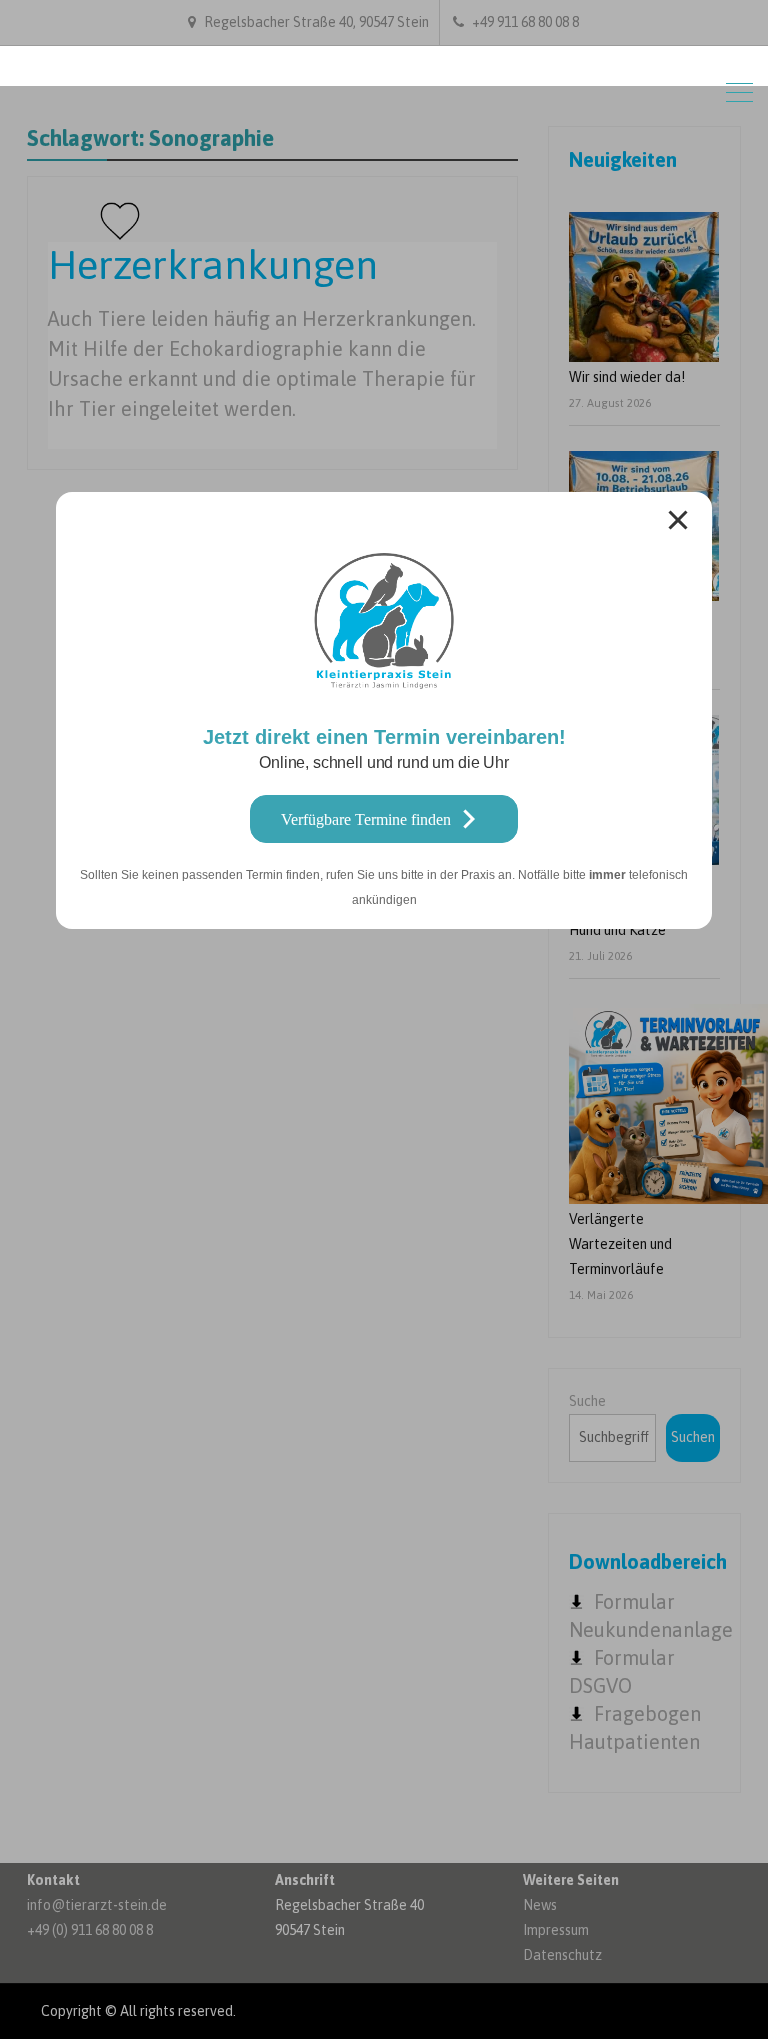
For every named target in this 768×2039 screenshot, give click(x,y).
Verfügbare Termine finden (366, 819)
